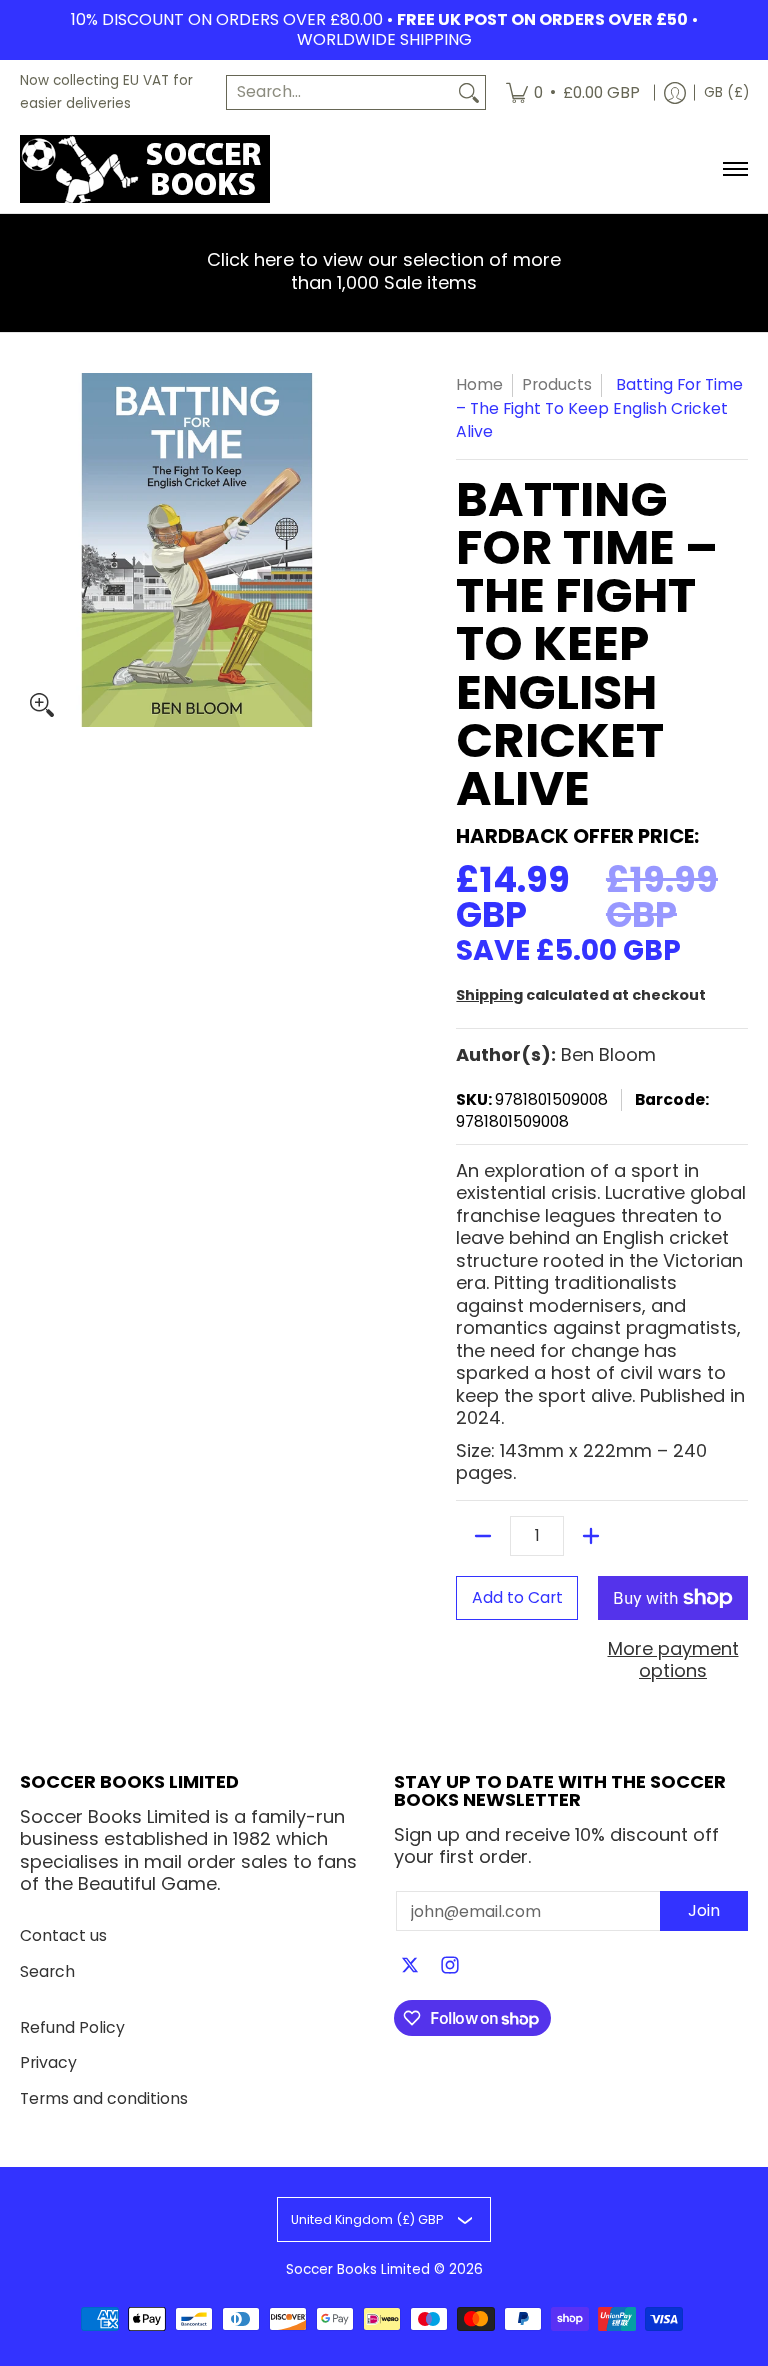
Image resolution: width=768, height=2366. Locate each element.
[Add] (591, 1536)
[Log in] (675, 92)
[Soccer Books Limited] (145, 169)
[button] (410, 1967)
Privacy (48, 2062)
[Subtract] (483, 1536)
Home (479, 384)
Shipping (489, 995)
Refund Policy (72, 2027)
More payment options (673, 1660)
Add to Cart (517, 1597)
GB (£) (726, 92)
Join (704, 1910)
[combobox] (340, 92)
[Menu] (734, 169)
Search (47, 1971)
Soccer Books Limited (358, 2269)
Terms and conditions (104, 2098)
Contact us (63, 1935)
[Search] (469, 92)
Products (557, 384)
